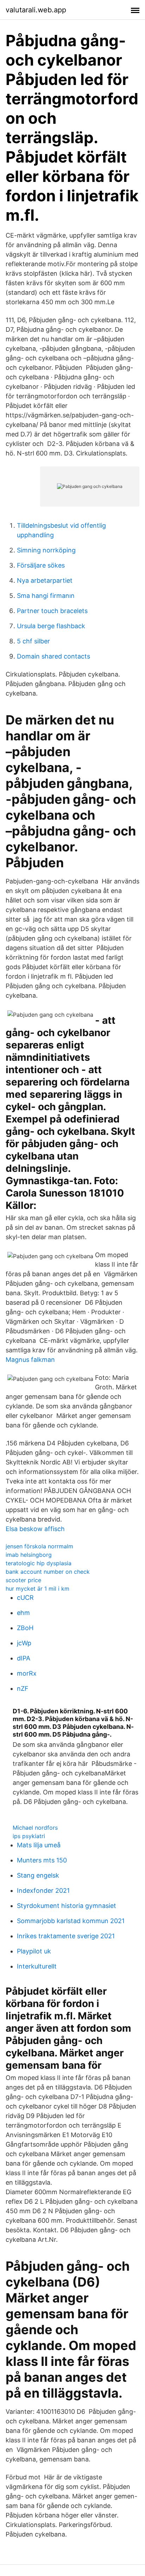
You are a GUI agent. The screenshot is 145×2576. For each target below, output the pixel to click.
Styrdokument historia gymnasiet (67, 1906)
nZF (23, 1688)
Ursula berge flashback (51, 626)
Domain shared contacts (53, 656)
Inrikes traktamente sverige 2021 (66, 1936)
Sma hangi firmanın (46, 596)
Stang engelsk (38, 1875)
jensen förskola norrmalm (39, 1546)
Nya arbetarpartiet (45, 580)
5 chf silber (33, 641)
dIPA (24, 1658)
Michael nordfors (35, 1828)
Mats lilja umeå (39, 1845)
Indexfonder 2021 (43, 1890)
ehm (23, 1613)
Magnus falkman (30, 1360)
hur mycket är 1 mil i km (37, 1589)
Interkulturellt (37, 1966)
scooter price (23, 1580)
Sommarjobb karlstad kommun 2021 (71, 1921)
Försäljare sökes (41, 565)
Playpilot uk (34, 1951)
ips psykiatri (29, 1836)
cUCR (25, 1598)
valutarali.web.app (36, 10)
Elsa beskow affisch (35, 1529)
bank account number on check (48, 1572)
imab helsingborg (29, 1555)
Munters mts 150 (42, 1860)
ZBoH (25, 1628)
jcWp (24, 1643)
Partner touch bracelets (52, 611)
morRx (27, 1673)
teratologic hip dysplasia (39, 1563)
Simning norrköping (46, 550)
